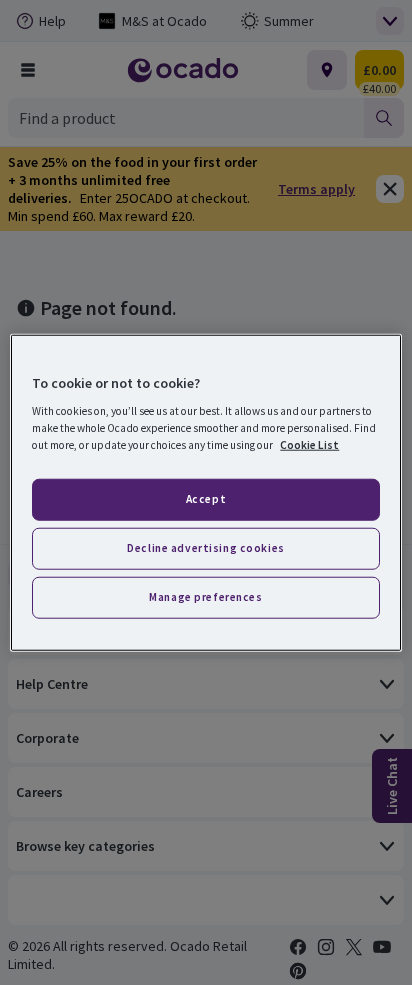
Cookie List (309, 445)
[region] (205, 492)
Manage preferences (205, 597)
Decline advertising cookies (205, 548)
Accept (206, 499)
